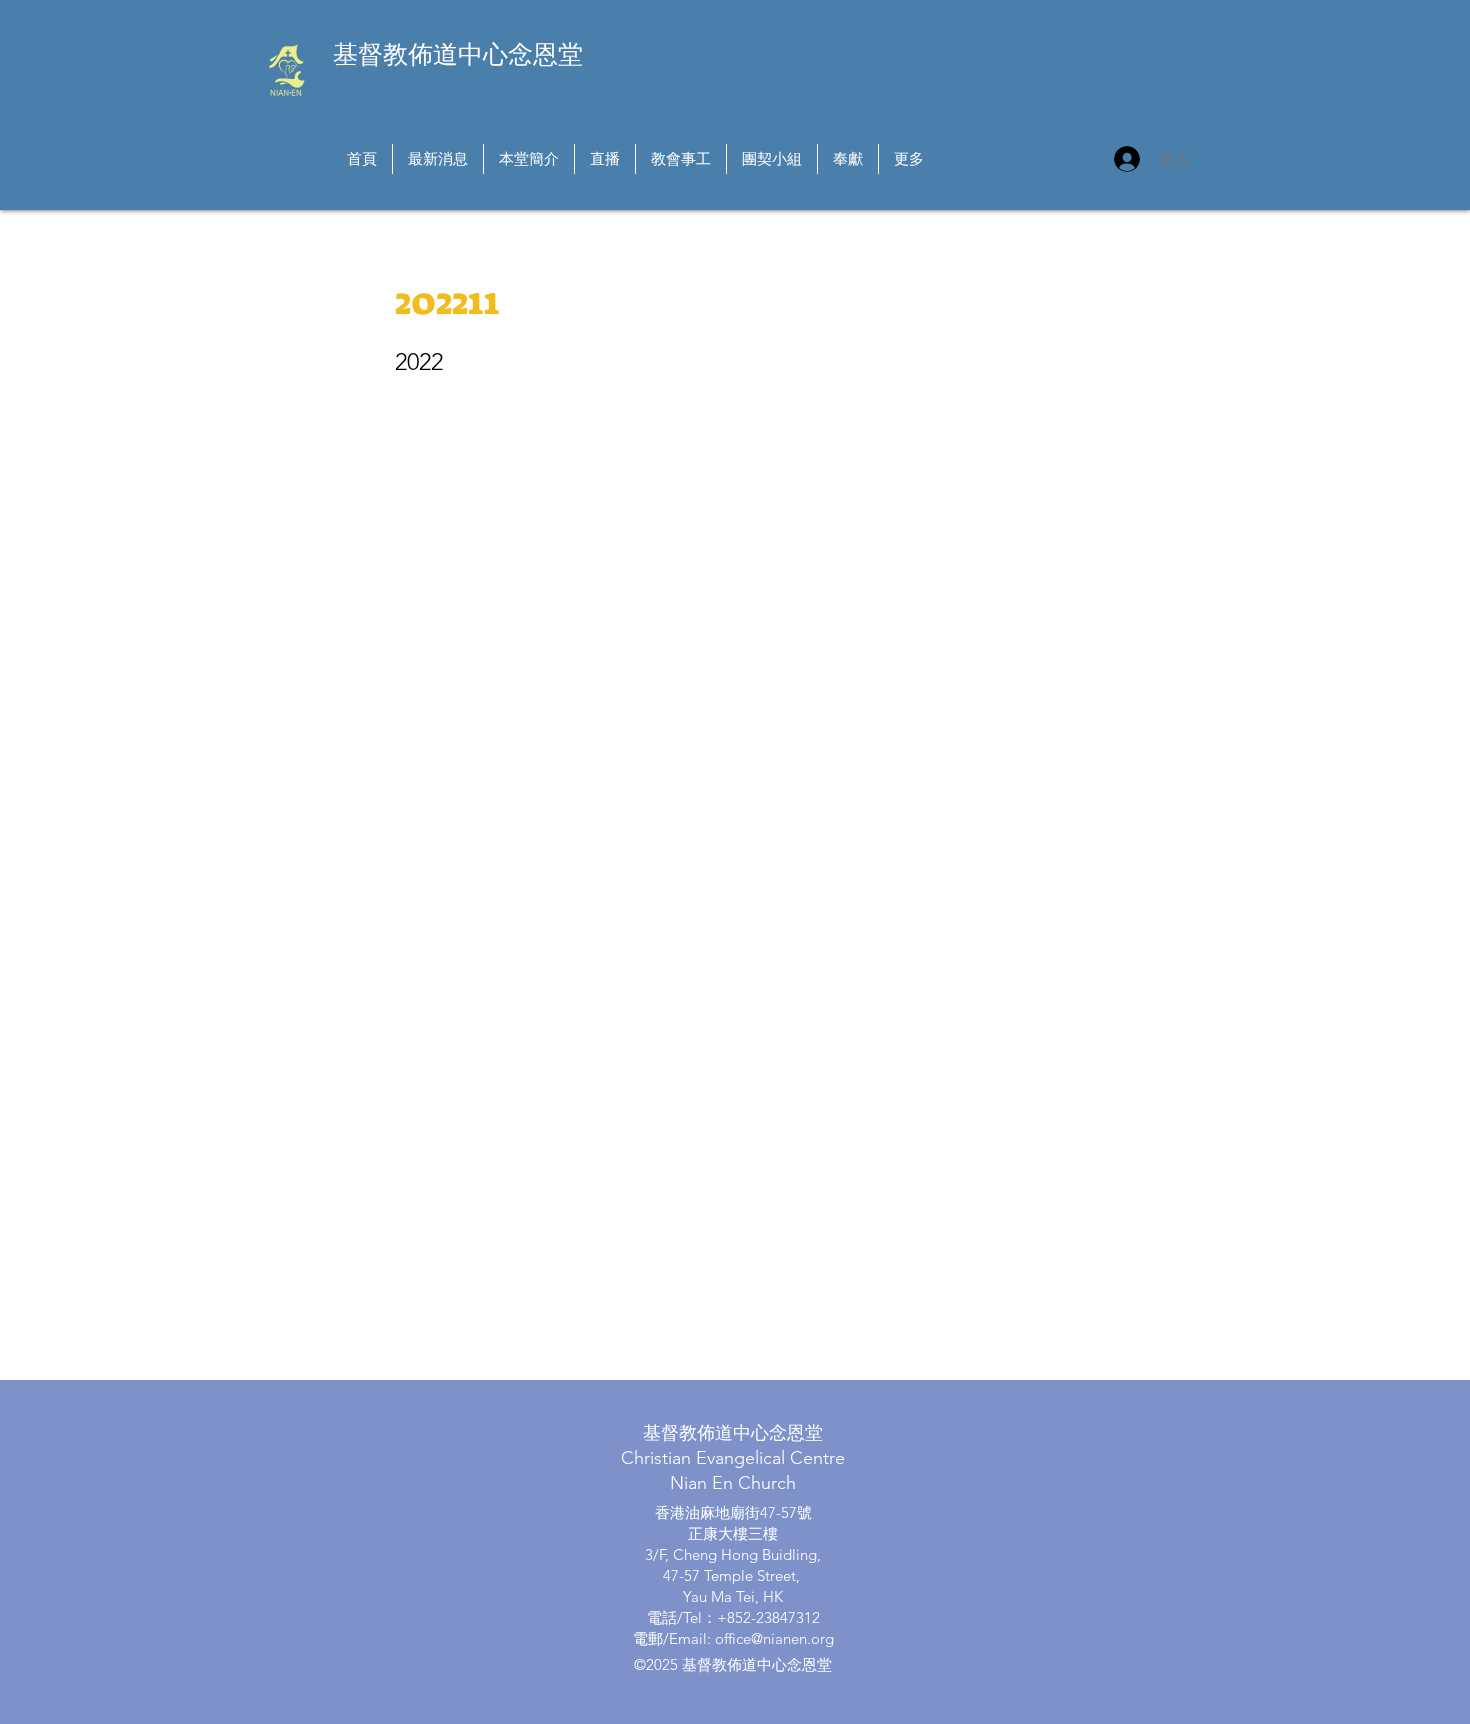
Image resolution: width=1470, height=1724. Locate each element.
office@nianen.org (774, 1638)
